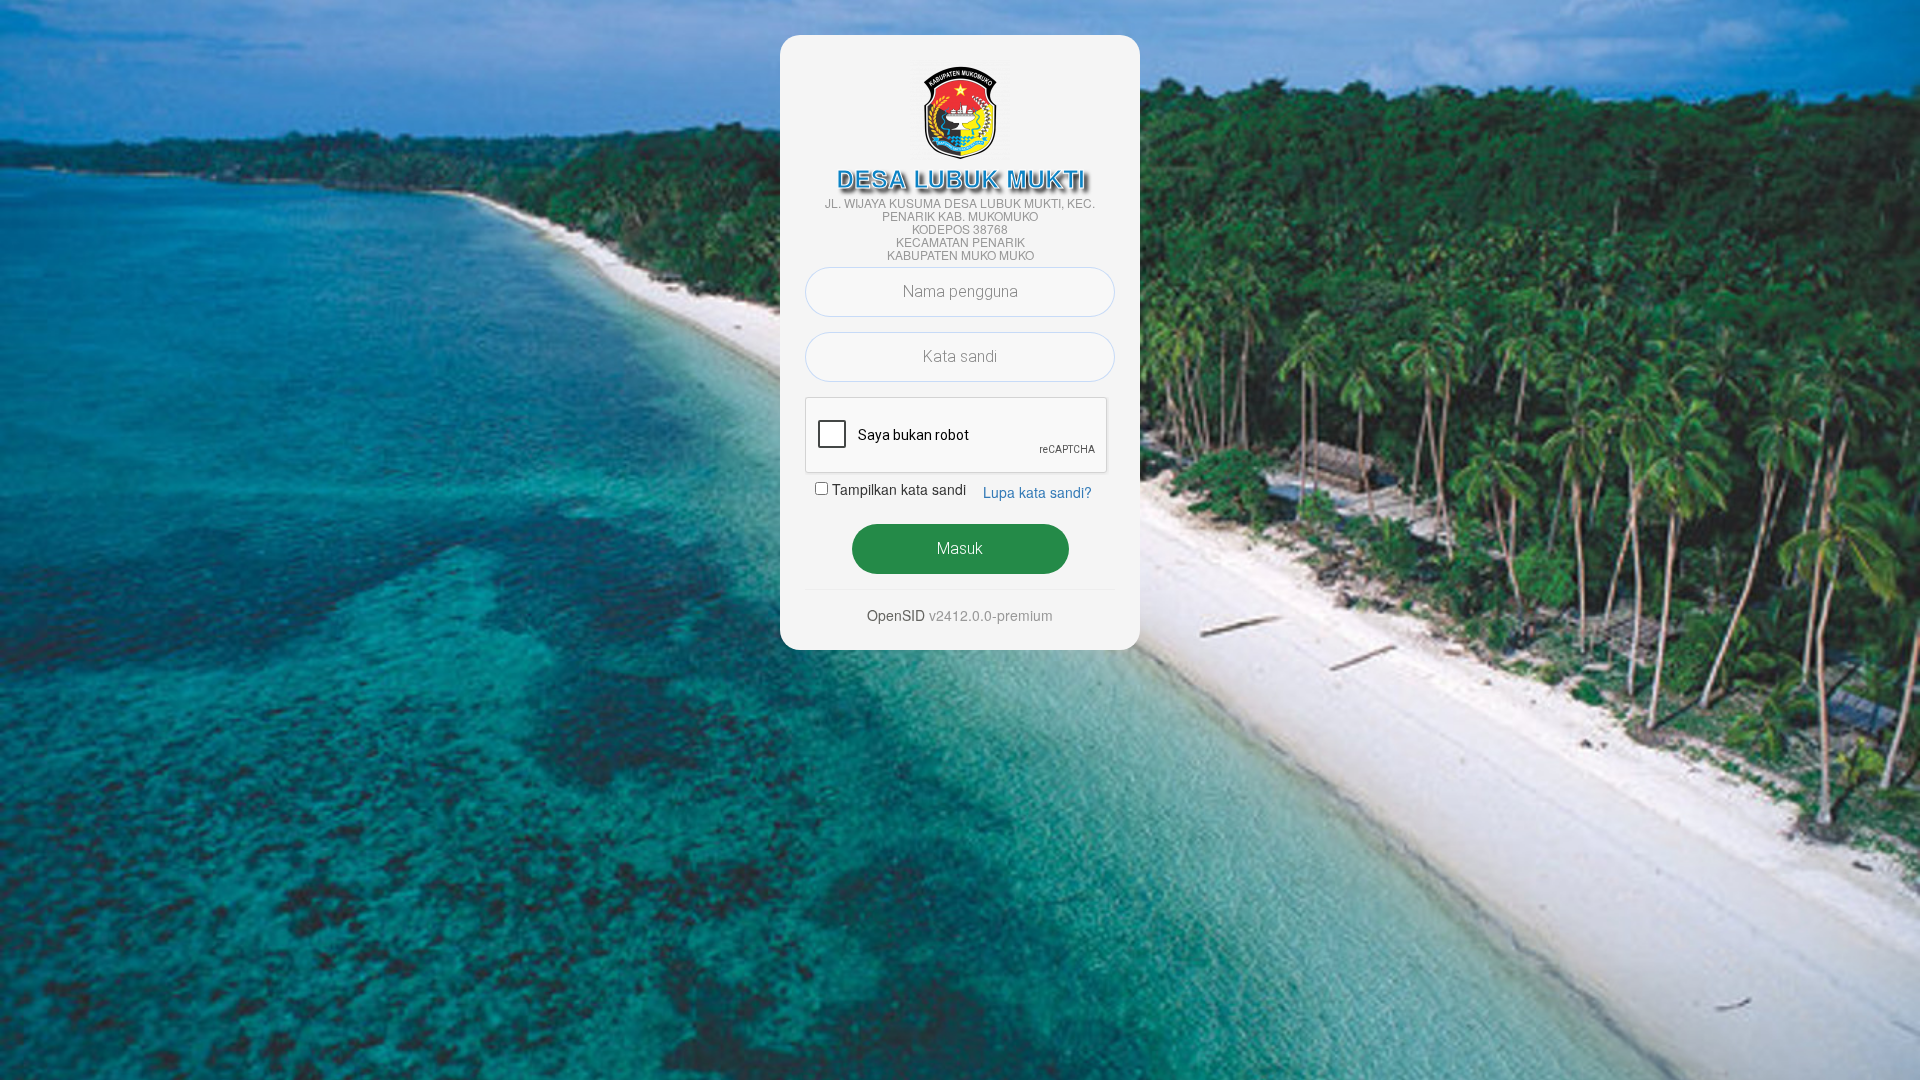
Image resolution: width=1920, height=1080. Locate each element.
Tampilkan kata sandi (899, 489)
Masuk (960, 548)
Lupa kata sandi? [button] (1037, 492)
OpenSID (896, 615)
